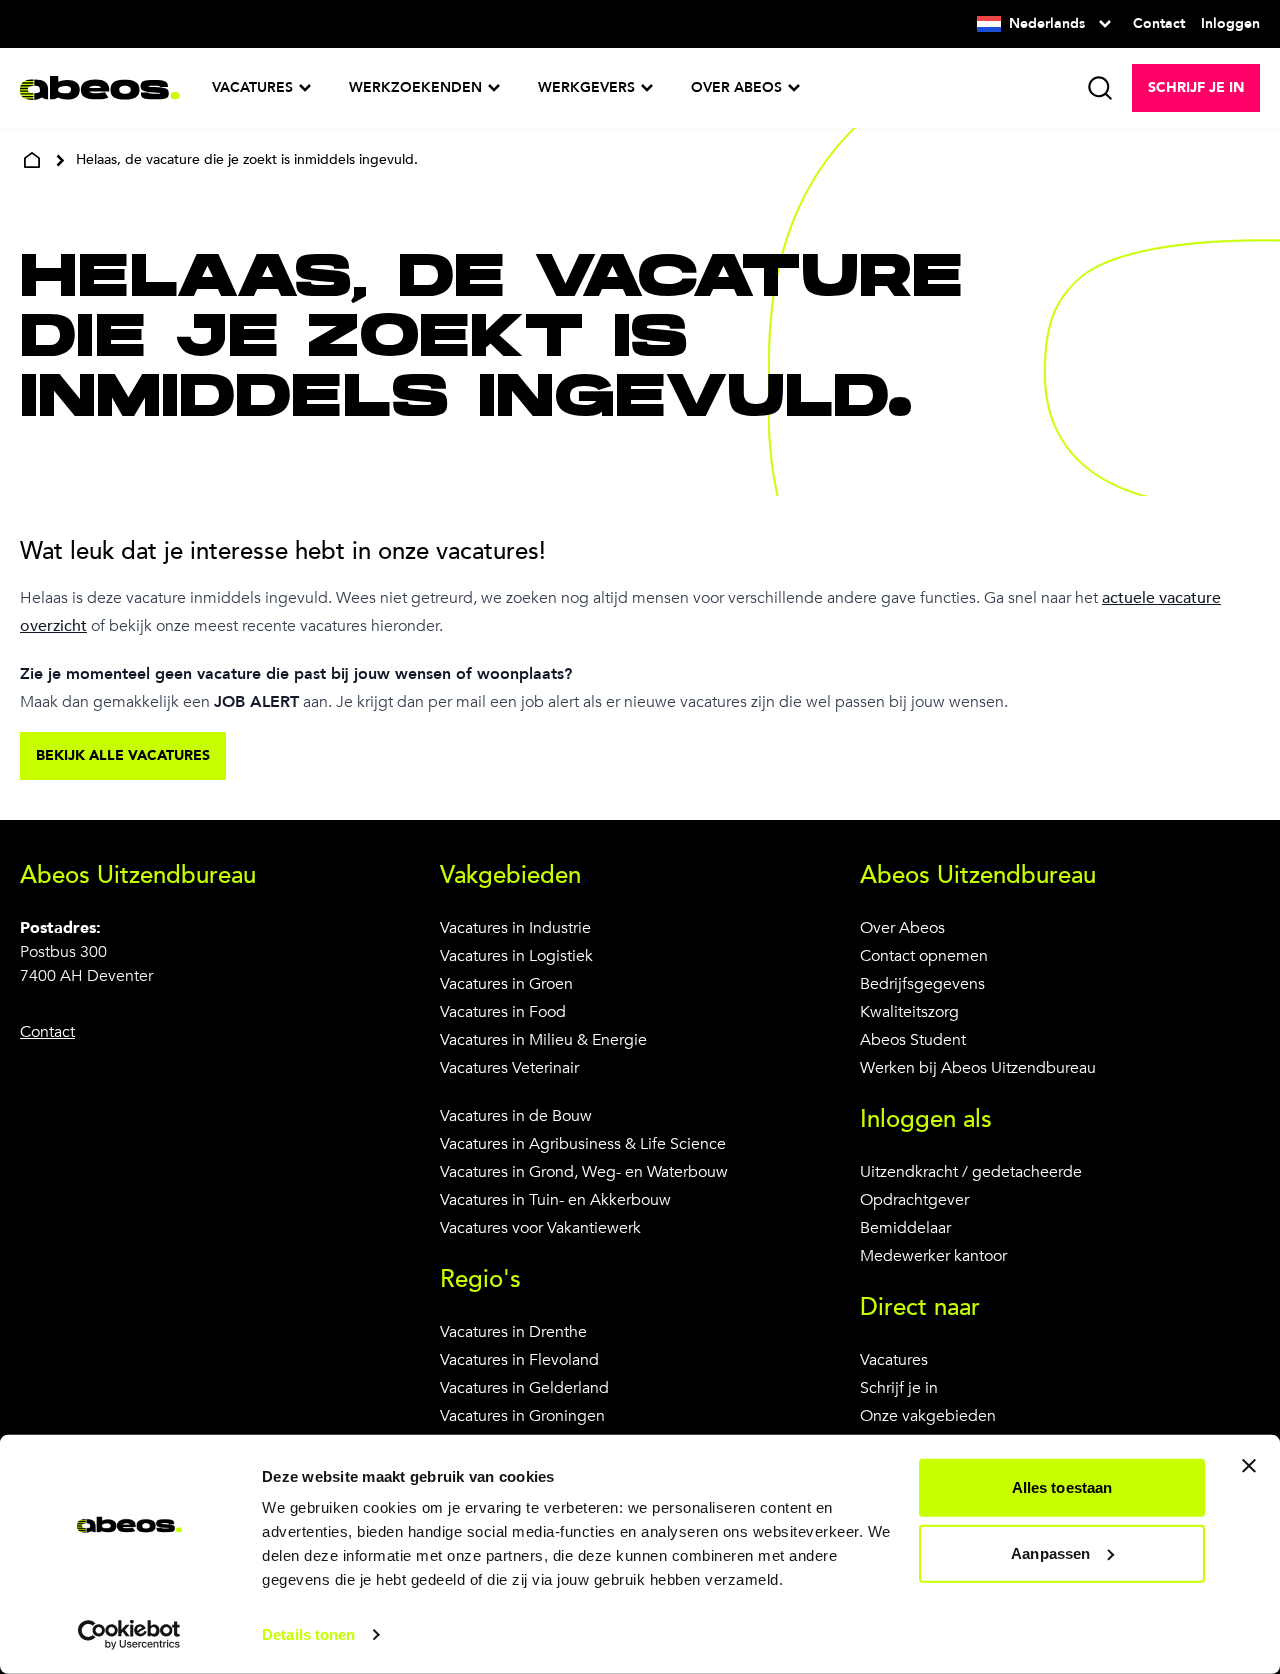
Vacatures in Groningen (522, 1416)
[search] (1100, 88)
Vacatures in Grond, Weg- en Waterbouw (584, 1172)
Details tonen (308, 1634)
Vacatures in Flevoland (519, 1360)
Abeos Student (913, 1040)
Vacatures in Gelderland (524, 1388)
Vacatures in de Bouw (516, 1116)
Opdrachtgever (914, 1200)
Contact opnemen (924, 956)
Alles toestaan (1062, 1487)
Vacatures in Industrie (515, 928)
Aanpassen (1050, 1552)
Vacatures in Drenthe (513, 1332)
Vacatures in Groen (506, 984)
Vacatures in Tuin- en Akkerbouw (555, 1200)
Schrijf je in (899, 1388)
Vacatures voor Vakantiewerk (540, 1228)
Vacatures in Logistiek (516, 956)
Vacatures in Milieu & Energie (543, 1040)
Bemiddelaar (905, 1228)
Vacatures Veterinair (509, 1068)
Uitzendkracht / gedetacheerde (971, 1172)
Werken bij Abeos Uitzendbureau (978, 1068)
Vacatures (894, 1360)
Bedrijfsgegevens (922, 984)
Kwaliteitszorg (909, 1012)
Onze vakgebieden (928, 1416)
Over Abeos (902, 928)
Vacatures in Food (503, 1012)
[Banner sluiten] (1249, 1466)
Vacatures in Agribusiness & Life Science (583, 1144)
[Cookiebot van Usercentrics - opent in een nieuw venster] (129, 1635)
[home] (32, 160)
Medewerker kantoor (933, 1256)
